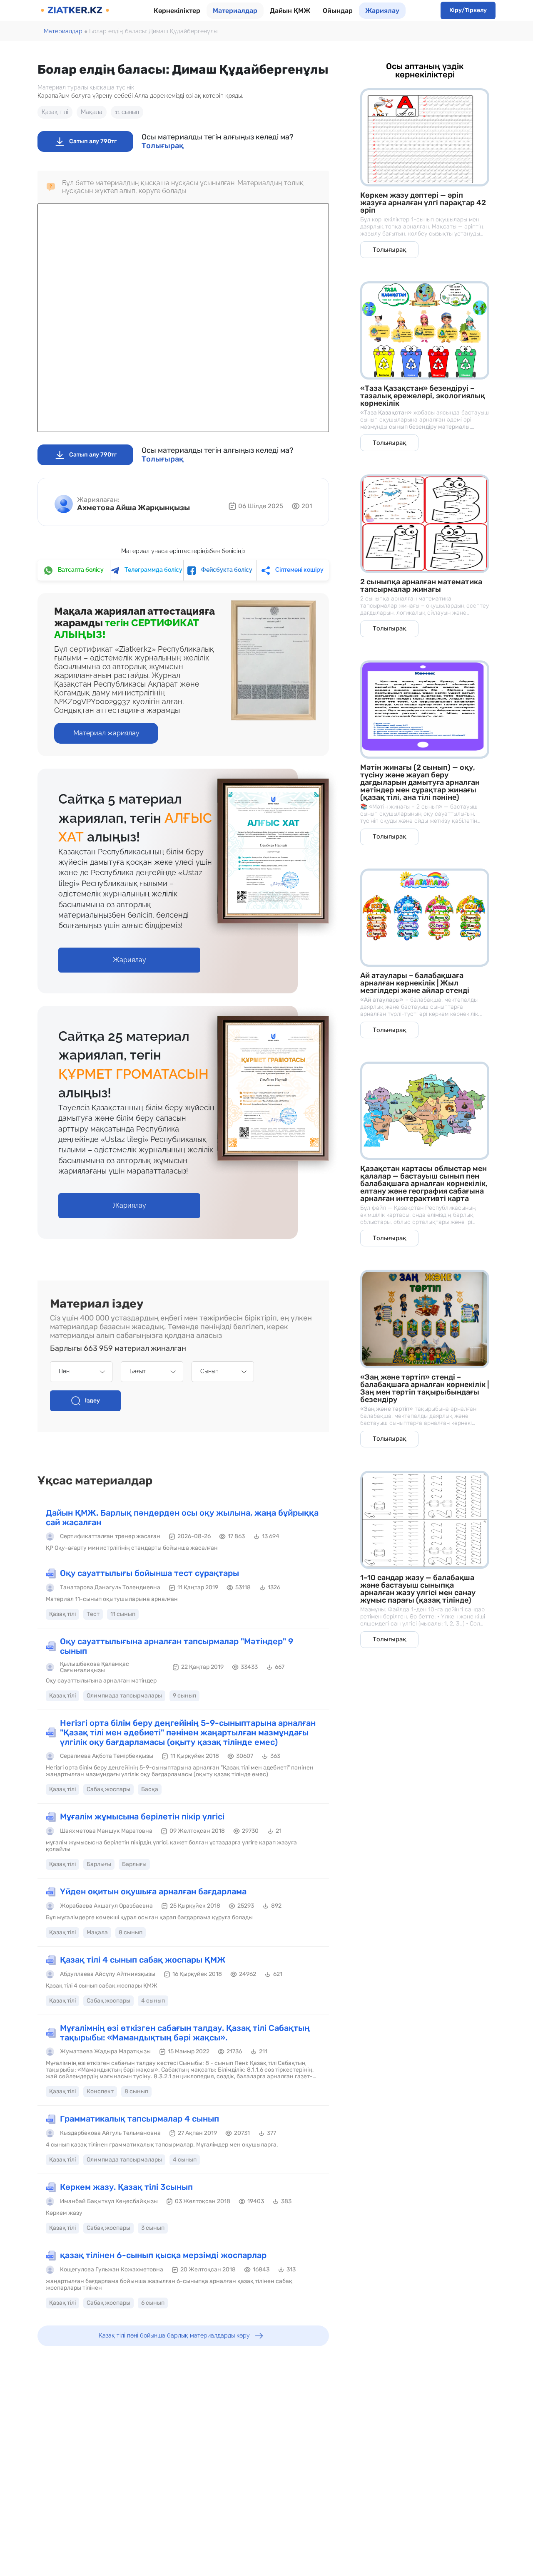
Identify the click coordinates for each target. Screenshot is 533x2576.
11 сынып (127, 112)
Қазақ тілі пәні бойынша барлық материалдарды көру (174, 2335)
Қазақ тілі (55, 112)
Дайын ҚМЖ (290, 11)
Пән (64, 1371)
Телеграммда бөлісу (153, 570)
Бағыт (138, 1371)
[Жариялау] (129, 951)
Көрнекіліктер (177, 11)
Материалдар (235, 11)
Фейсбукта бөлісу (226, 570)
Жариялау (382, 11)
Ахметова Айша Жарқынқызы (133, 508)
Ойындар (338, 11)
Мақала (92, 112)
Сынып (209, 1371)
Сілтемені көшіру (299, 570)
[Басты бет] (75, 10)
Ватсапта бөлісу (80, 570)
